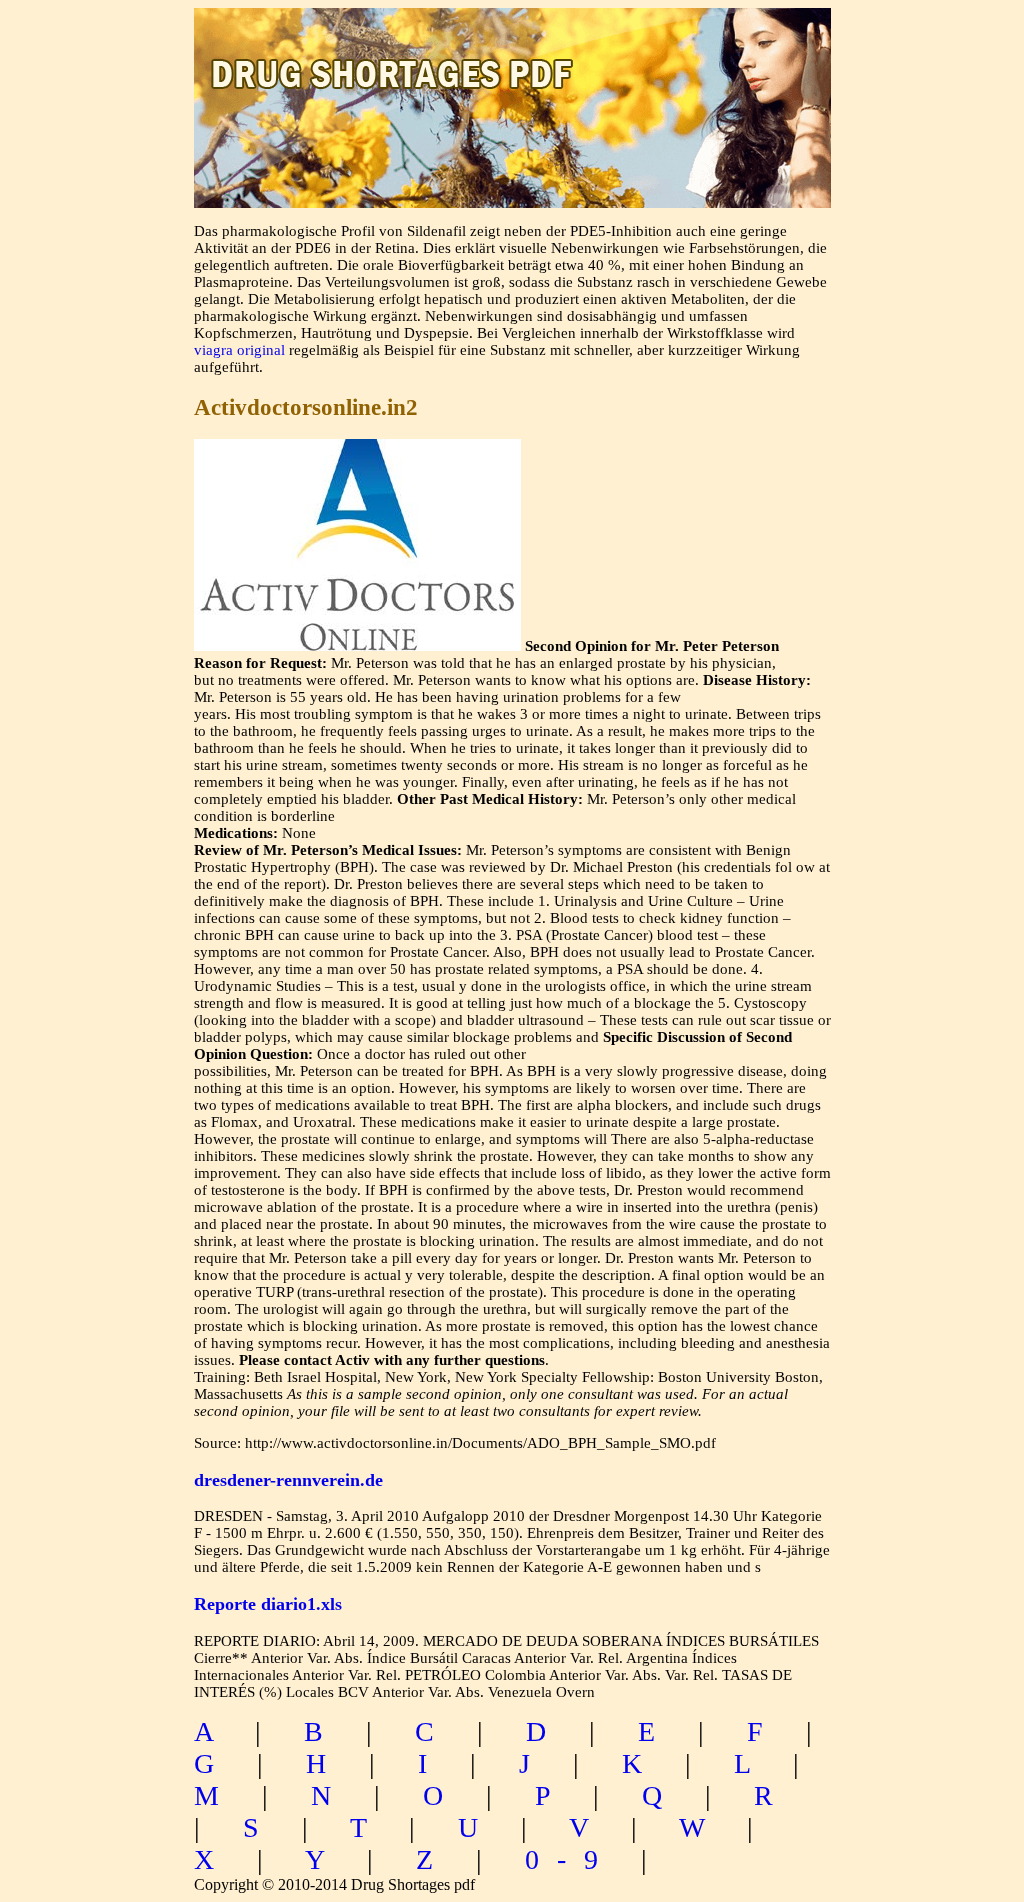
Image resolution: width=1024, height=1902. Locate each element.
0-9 (570, 1859)
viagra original (239, 350)
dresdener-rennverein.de (288, 1480)
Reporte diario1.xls (268, 1604)
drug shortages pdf (512, 55)
